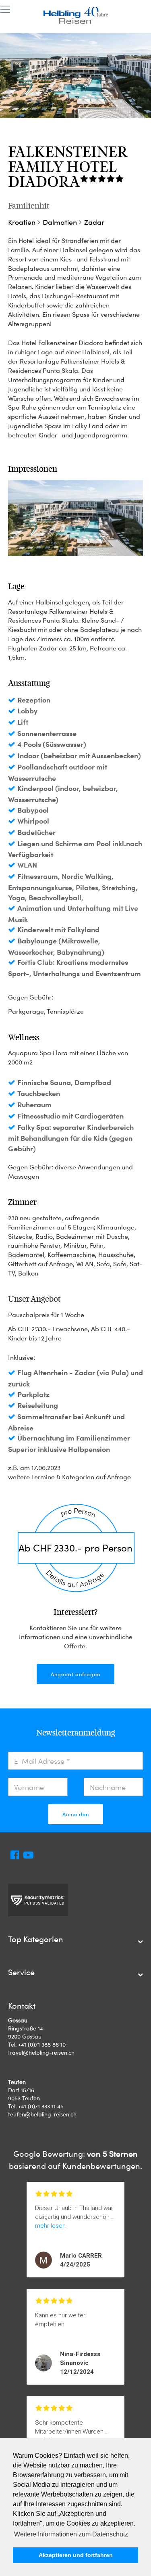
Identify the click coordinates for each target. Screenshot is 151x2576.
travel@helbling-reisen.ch (41, 2052)
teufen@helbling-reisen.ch (42, 2114)
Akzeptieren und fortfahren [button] (76, 2555)
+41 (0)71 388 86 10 (42, 2044)
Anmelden (76, 1814)
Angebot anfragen (75, 1674)
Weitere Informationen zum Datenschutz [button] (71, 2534)
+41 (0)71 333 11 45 (41, 2106)
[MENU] (5, 10)
